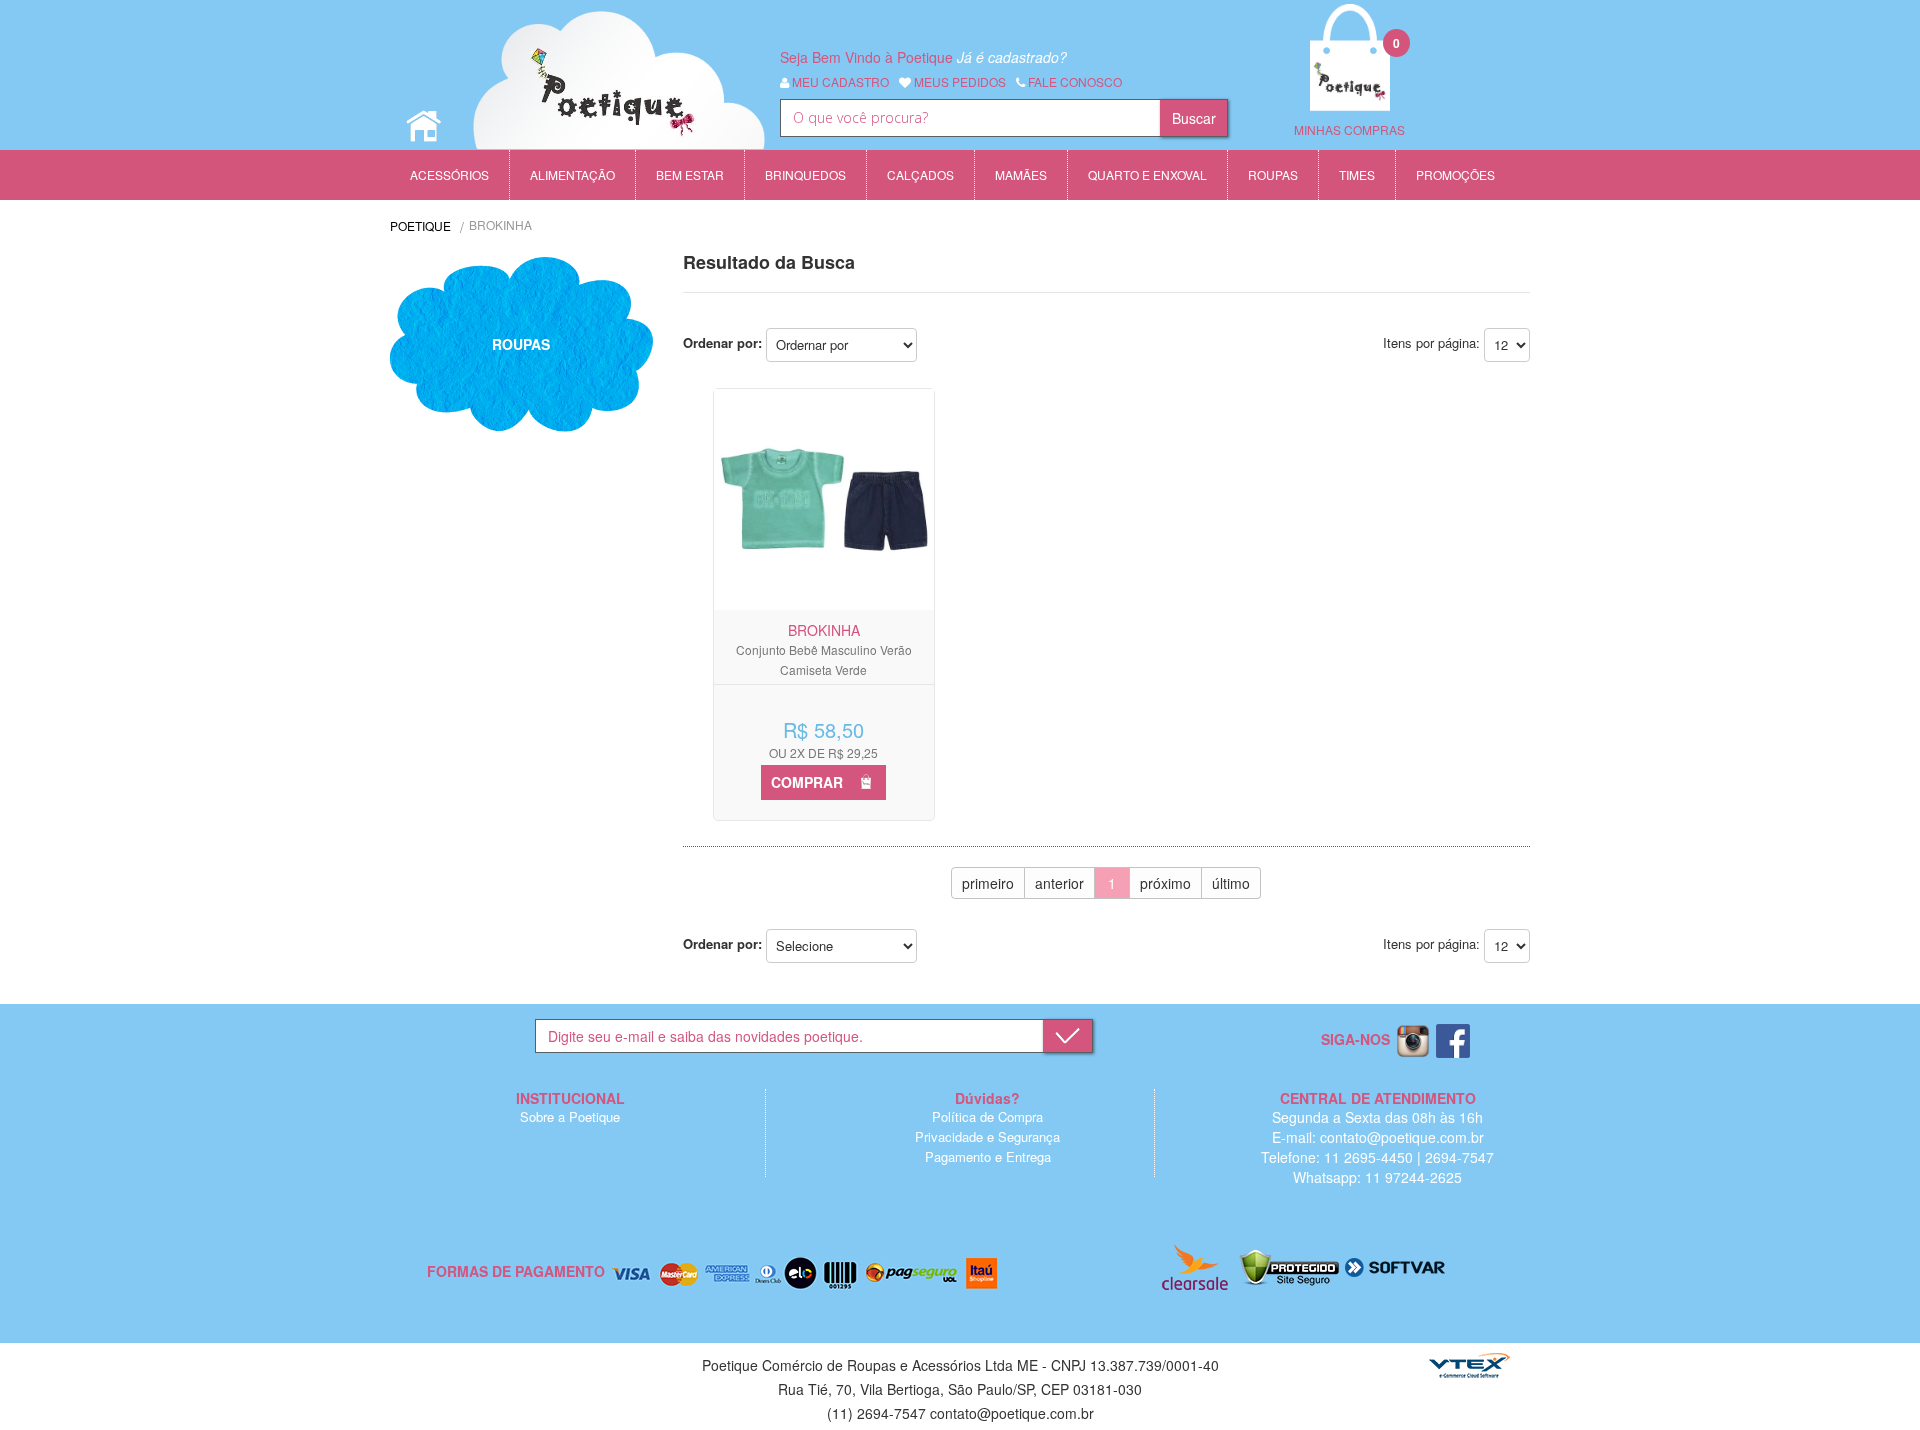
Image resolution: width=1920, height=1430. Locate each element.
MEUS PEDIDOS (958, 81)
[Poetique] (619, 100)
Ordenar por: (722, 342)
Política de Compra (987, 1116)
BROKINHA (500, 224)
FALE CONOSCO (1073, 81)
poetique (420, 225)
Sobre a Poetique (570, 1116)
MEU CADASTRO (839, 81)
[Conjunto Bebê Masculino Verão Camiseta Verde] (824, 499)
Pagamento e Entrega (988, 1156)
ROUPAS (521, 344)
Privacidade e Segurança (987, 1136)
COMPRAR (807, 782)
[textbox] (970, 118)
